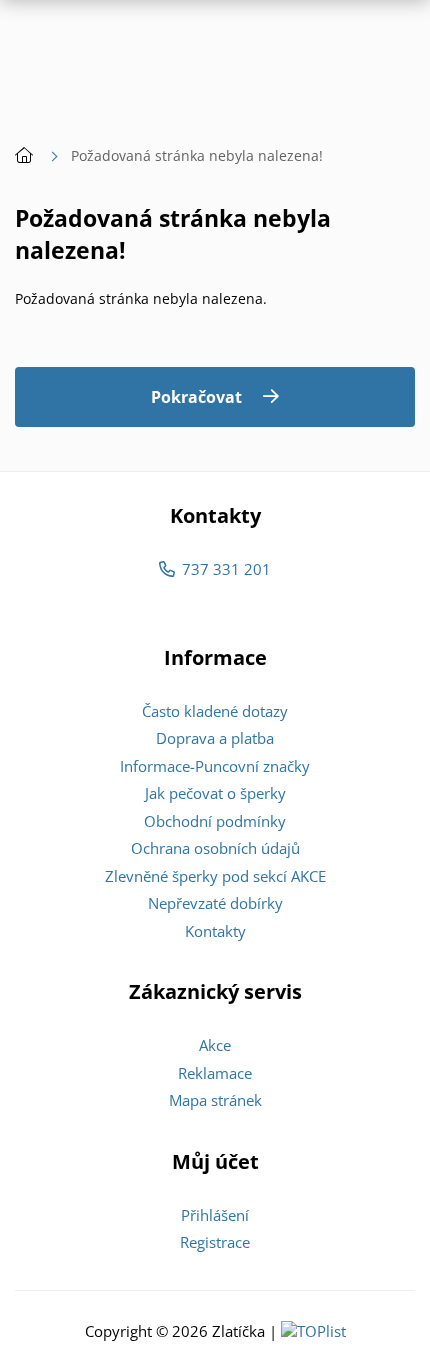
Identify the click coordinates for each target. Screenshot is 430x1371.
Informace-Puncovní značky (215, 766)
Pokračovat (196, 397)
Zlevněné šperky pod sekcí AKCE (215, 876)
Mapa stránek (215, 1100)
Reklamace (215, 1073)
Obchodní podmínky (215, 821)
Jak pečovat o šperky (215, 793)
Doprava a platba (215, 738)
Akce (215, 1045)
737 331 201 (226, 569)
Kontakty (215, 931)
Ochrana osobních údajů (215, 848)
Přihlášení (215, 1215)
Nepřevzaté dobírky (215, 903)
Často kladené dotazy (215, 711)
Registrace (215, 1242)
